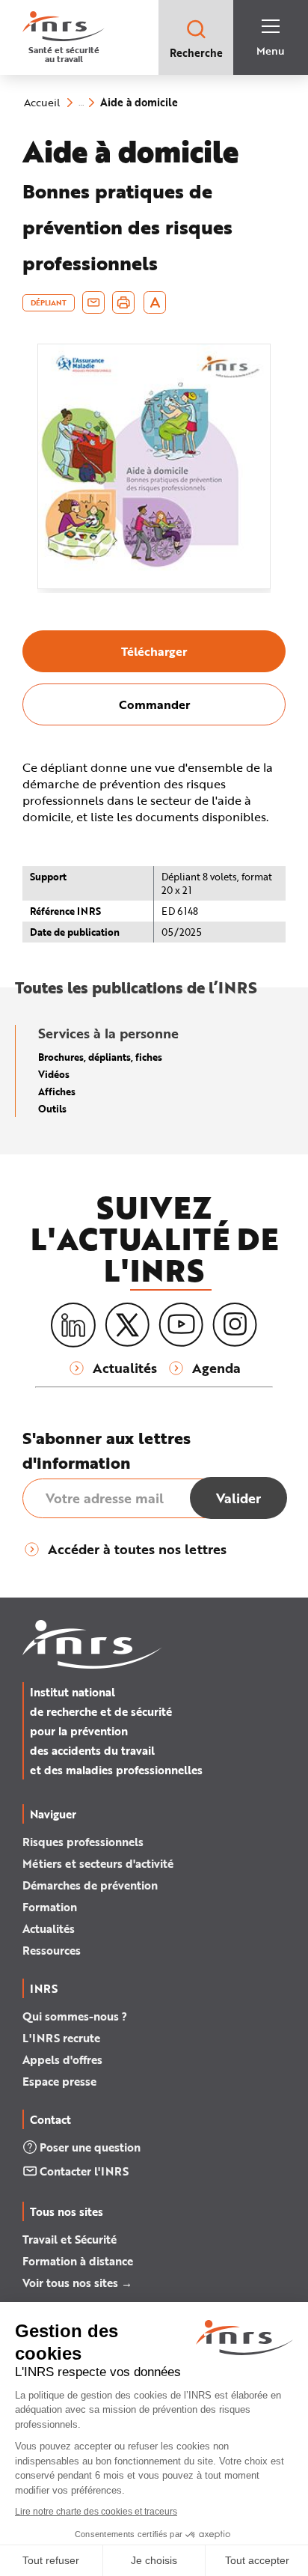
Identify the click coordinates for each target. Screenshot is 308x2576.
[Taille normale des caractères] (155, 302)
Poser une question (90, 2147)
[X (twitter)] (127, 1325)
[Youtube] (181, 1325)
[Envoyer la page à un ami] (93, 302)
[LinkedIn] (73, 1325)
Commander (154, 704)
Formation (50, 1907)
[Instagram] (235, 1325)
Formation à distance (78, 2261)
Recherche (196, 53)
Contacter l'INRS (84, 2171)
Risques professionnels (83, 1842)
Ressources (52, 1950)
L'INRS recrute (61, 2038)
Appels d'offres (62, 2059)
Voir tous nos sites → (77, 2283)
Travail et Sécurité (70, 2239)
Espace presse (59, 2081)
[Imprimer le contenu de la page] (124, 302)
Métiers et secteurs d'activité (98, 1863)
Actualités (49, 1928)
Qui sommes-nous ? (75, 2016)
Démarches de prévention (90, 1885)
